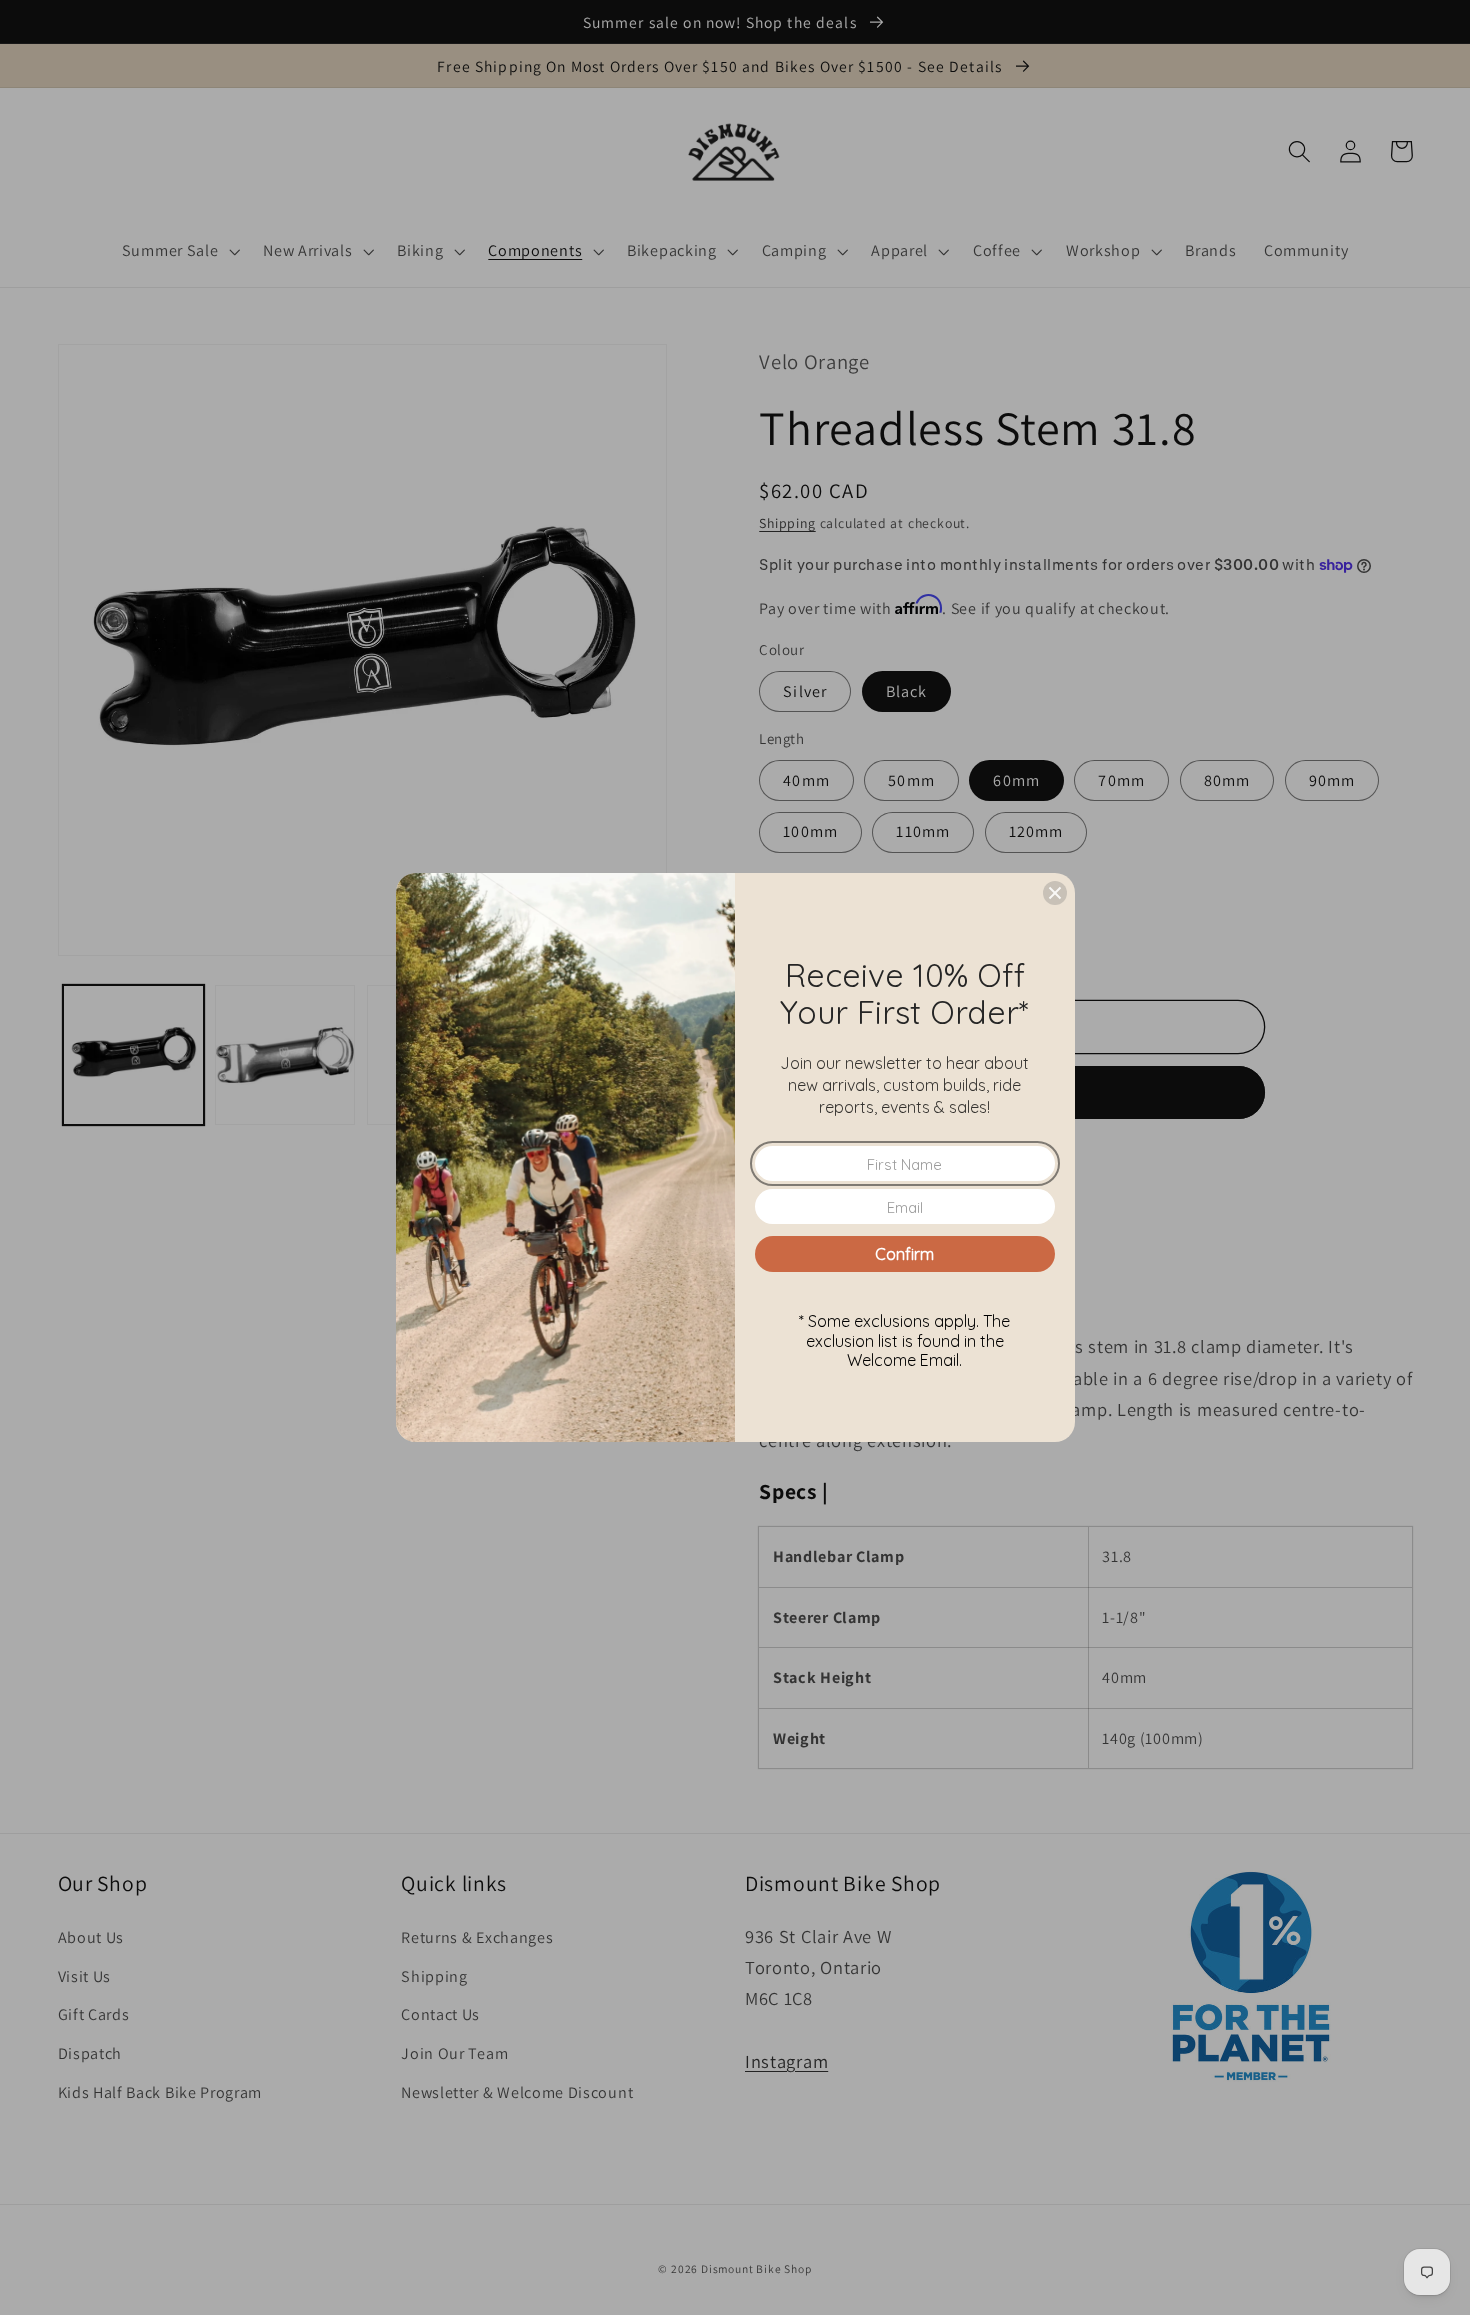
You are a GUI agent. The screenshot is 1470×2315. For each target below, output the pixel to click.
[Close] (1055, 893)
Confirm (904, 1254)
